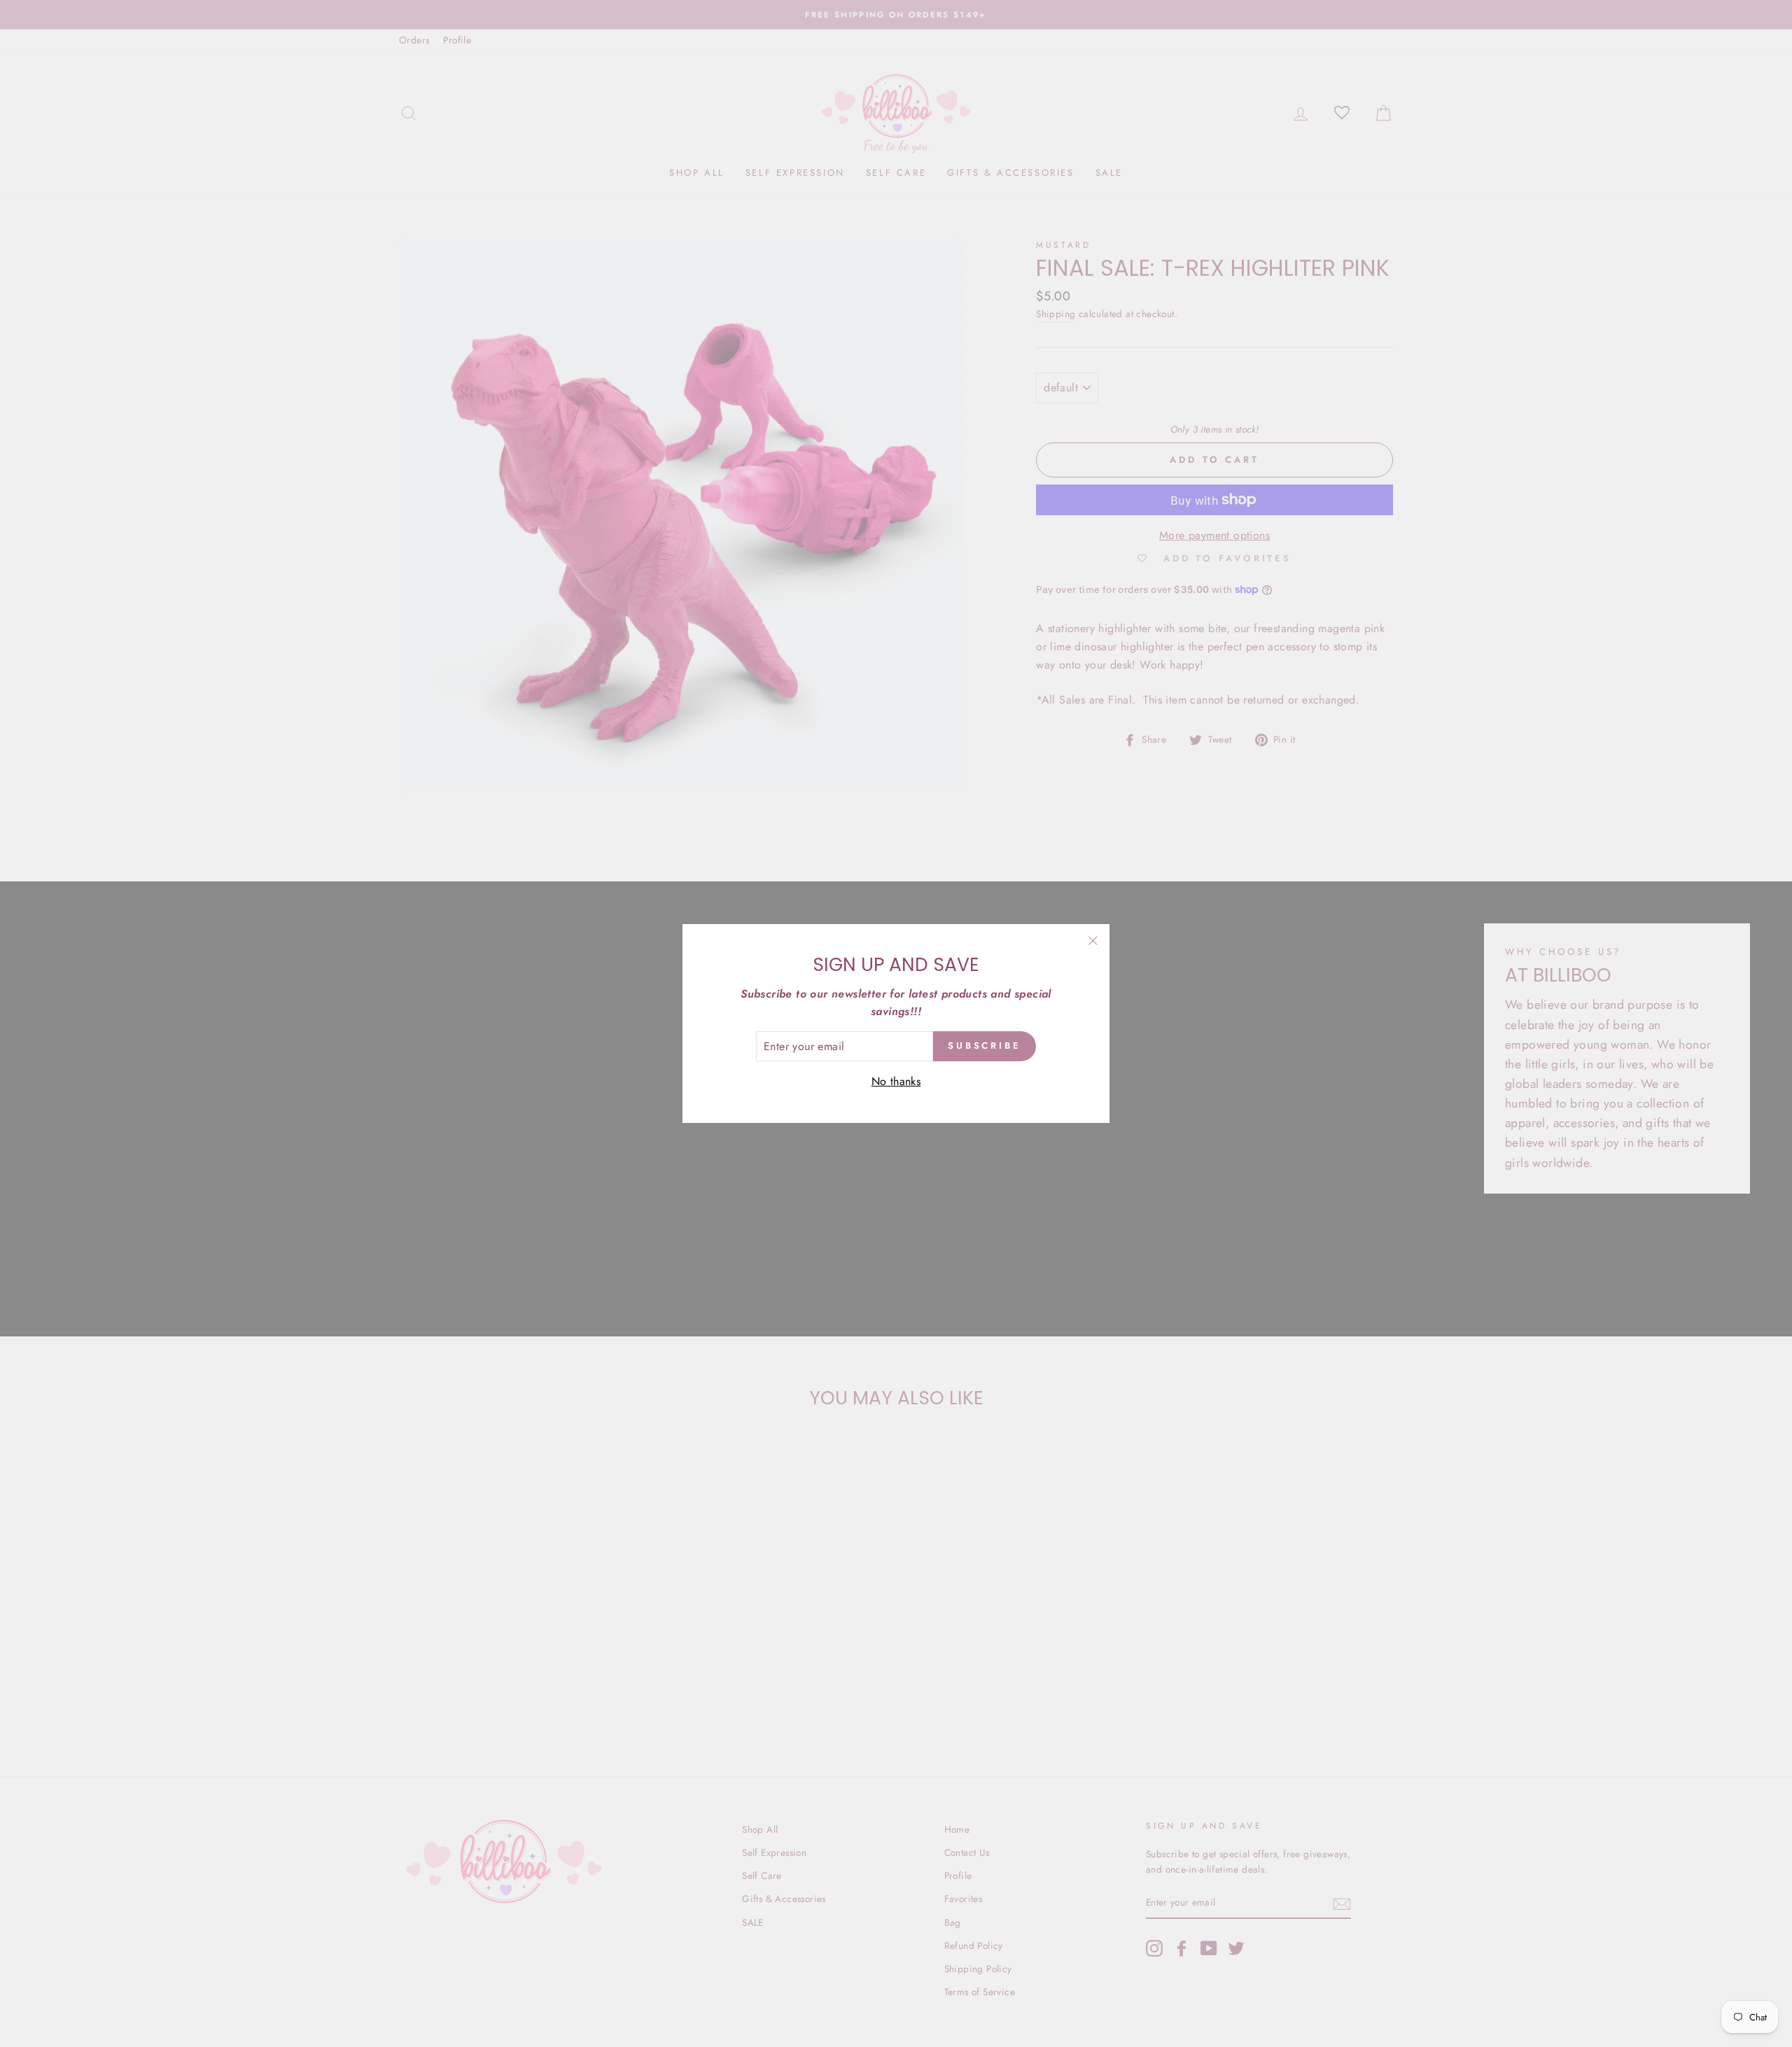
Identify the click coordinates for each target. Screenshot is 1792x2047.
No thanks (896, 1081)
